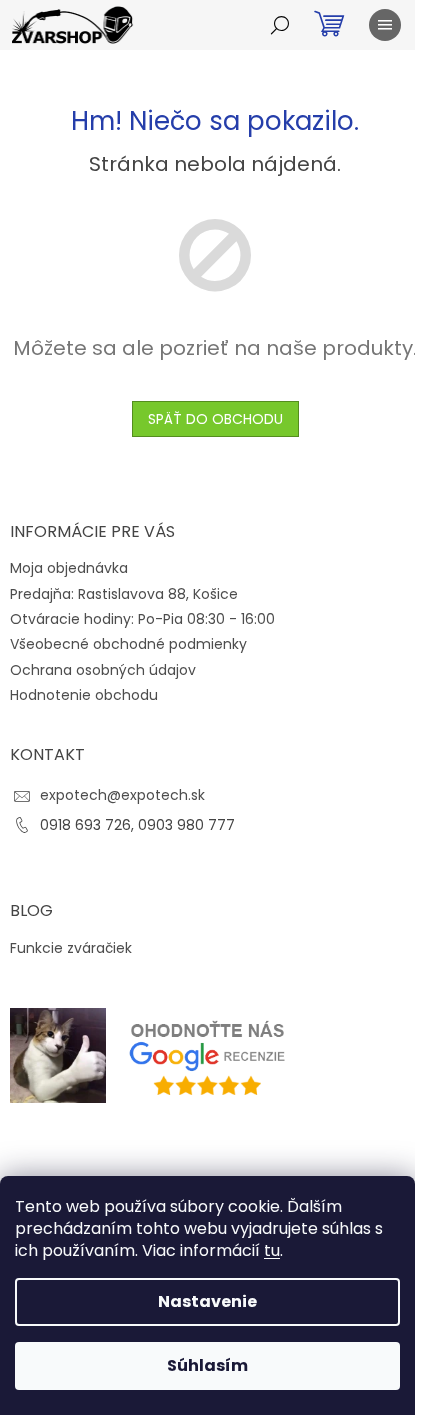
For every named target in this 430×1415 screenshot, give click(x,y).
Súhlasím (207, 1365)
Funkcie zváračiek (71, 948)
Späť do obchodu (215, 419)
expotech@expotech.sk (122, 795)
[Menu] (385, 25)
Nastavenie (207, 1301)
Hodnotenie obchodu (84, 695)
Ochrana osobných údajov (103, 670)
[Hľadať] (280, 25)
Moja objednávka (69, 568)
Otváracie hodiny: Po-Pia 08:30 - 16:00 (142, 619)
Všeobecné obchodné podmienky (128, 644)
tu (272, 1250)
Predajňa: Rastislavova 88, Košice (124, 594)
